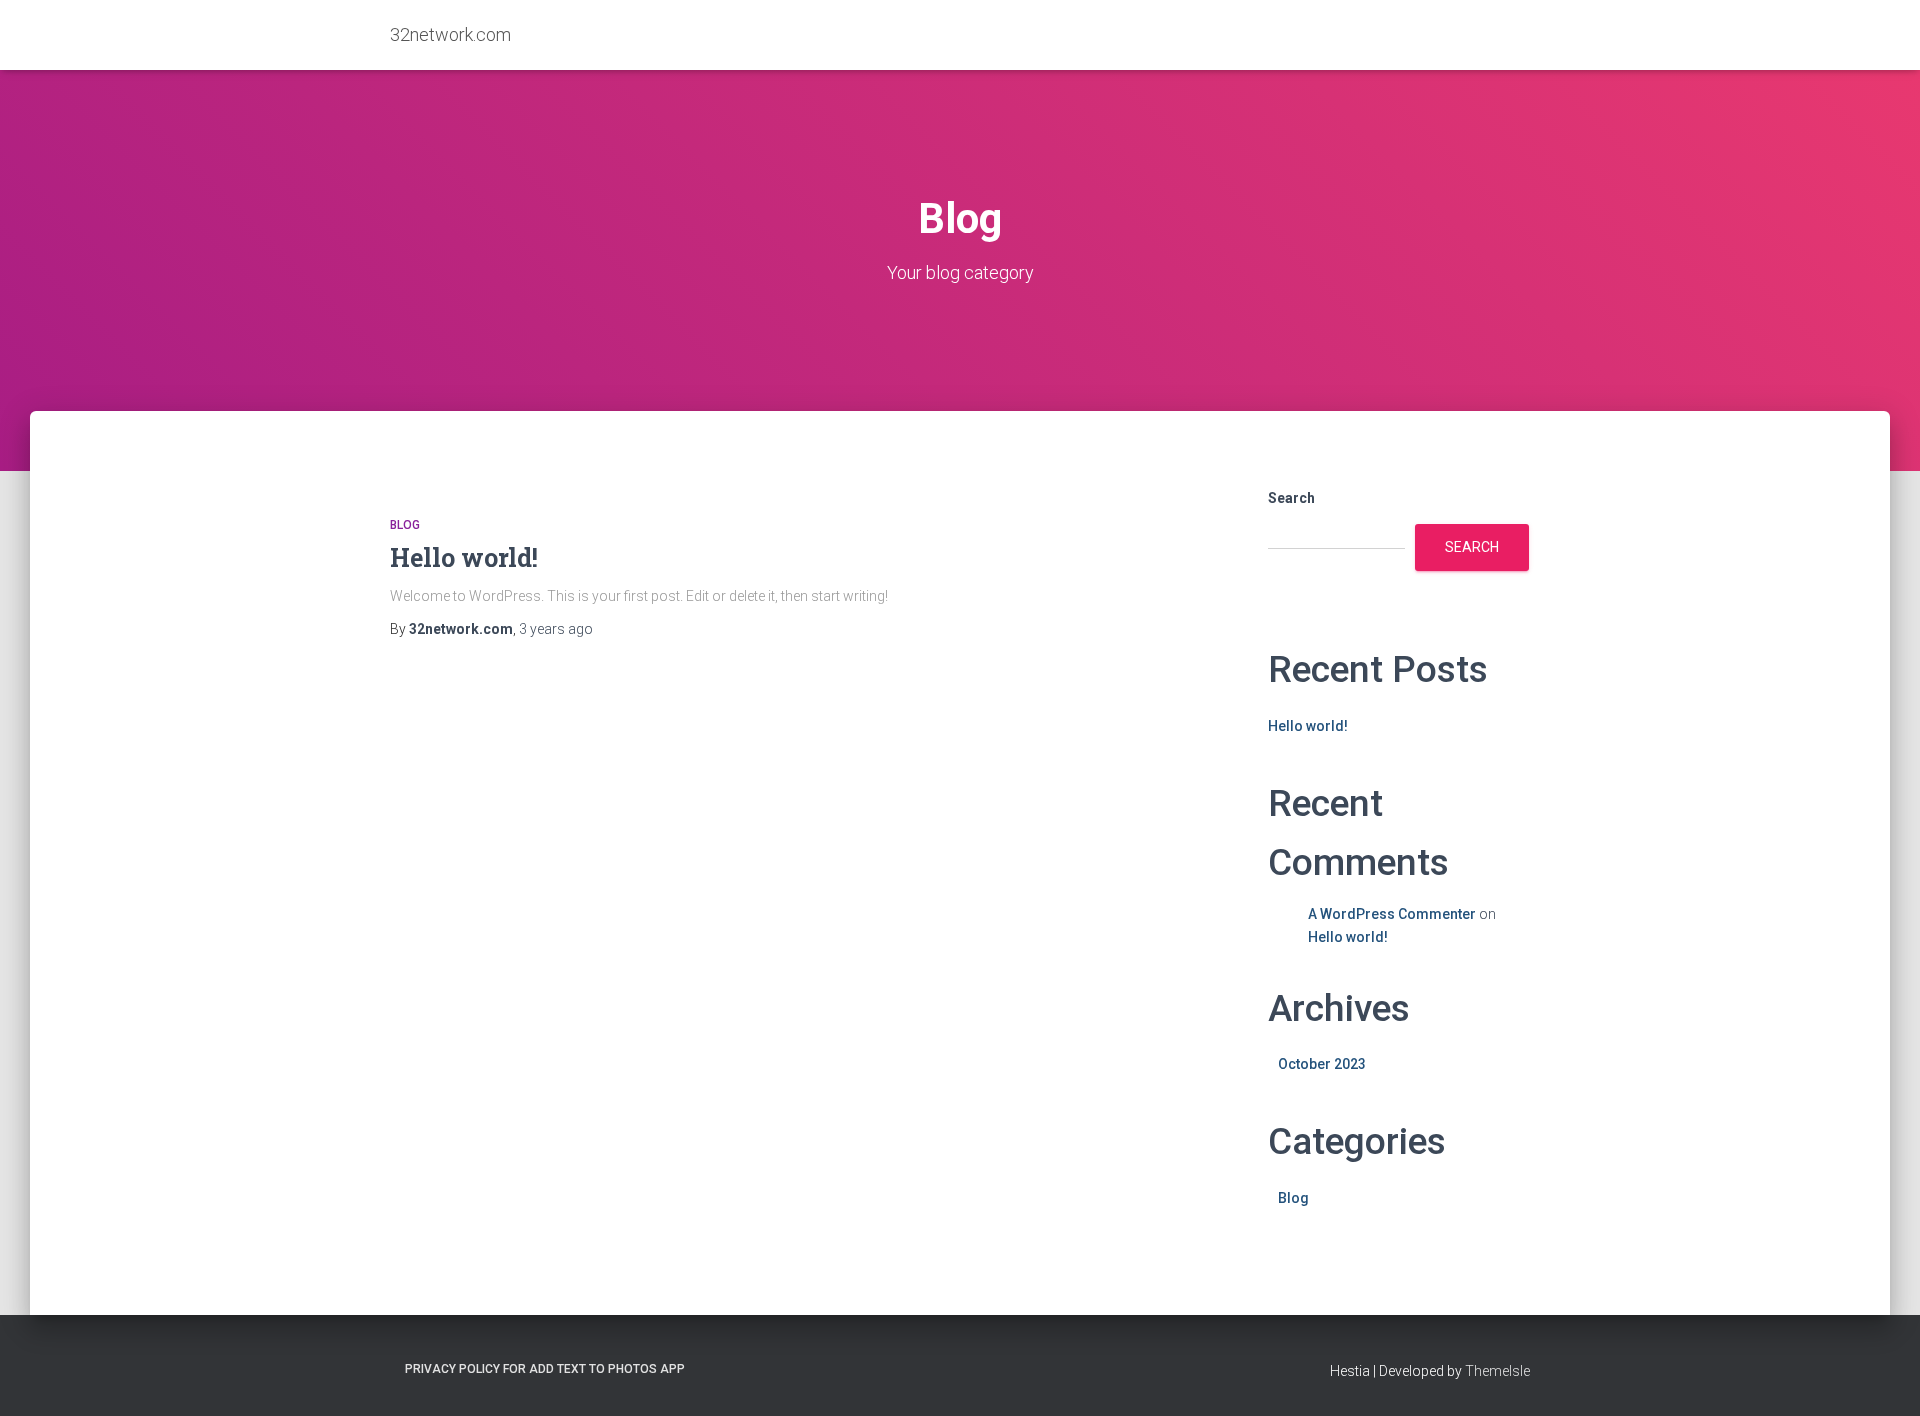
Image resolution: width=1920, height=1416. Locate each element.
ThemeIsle (1497, 1371)
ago (556, 629)
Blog (405, 525)
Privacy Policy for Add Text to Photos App (545, 1369)
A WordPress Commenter (1392, 914)
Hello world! (464, 557)
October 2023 (1322, 1064)
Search (1291, 498)
